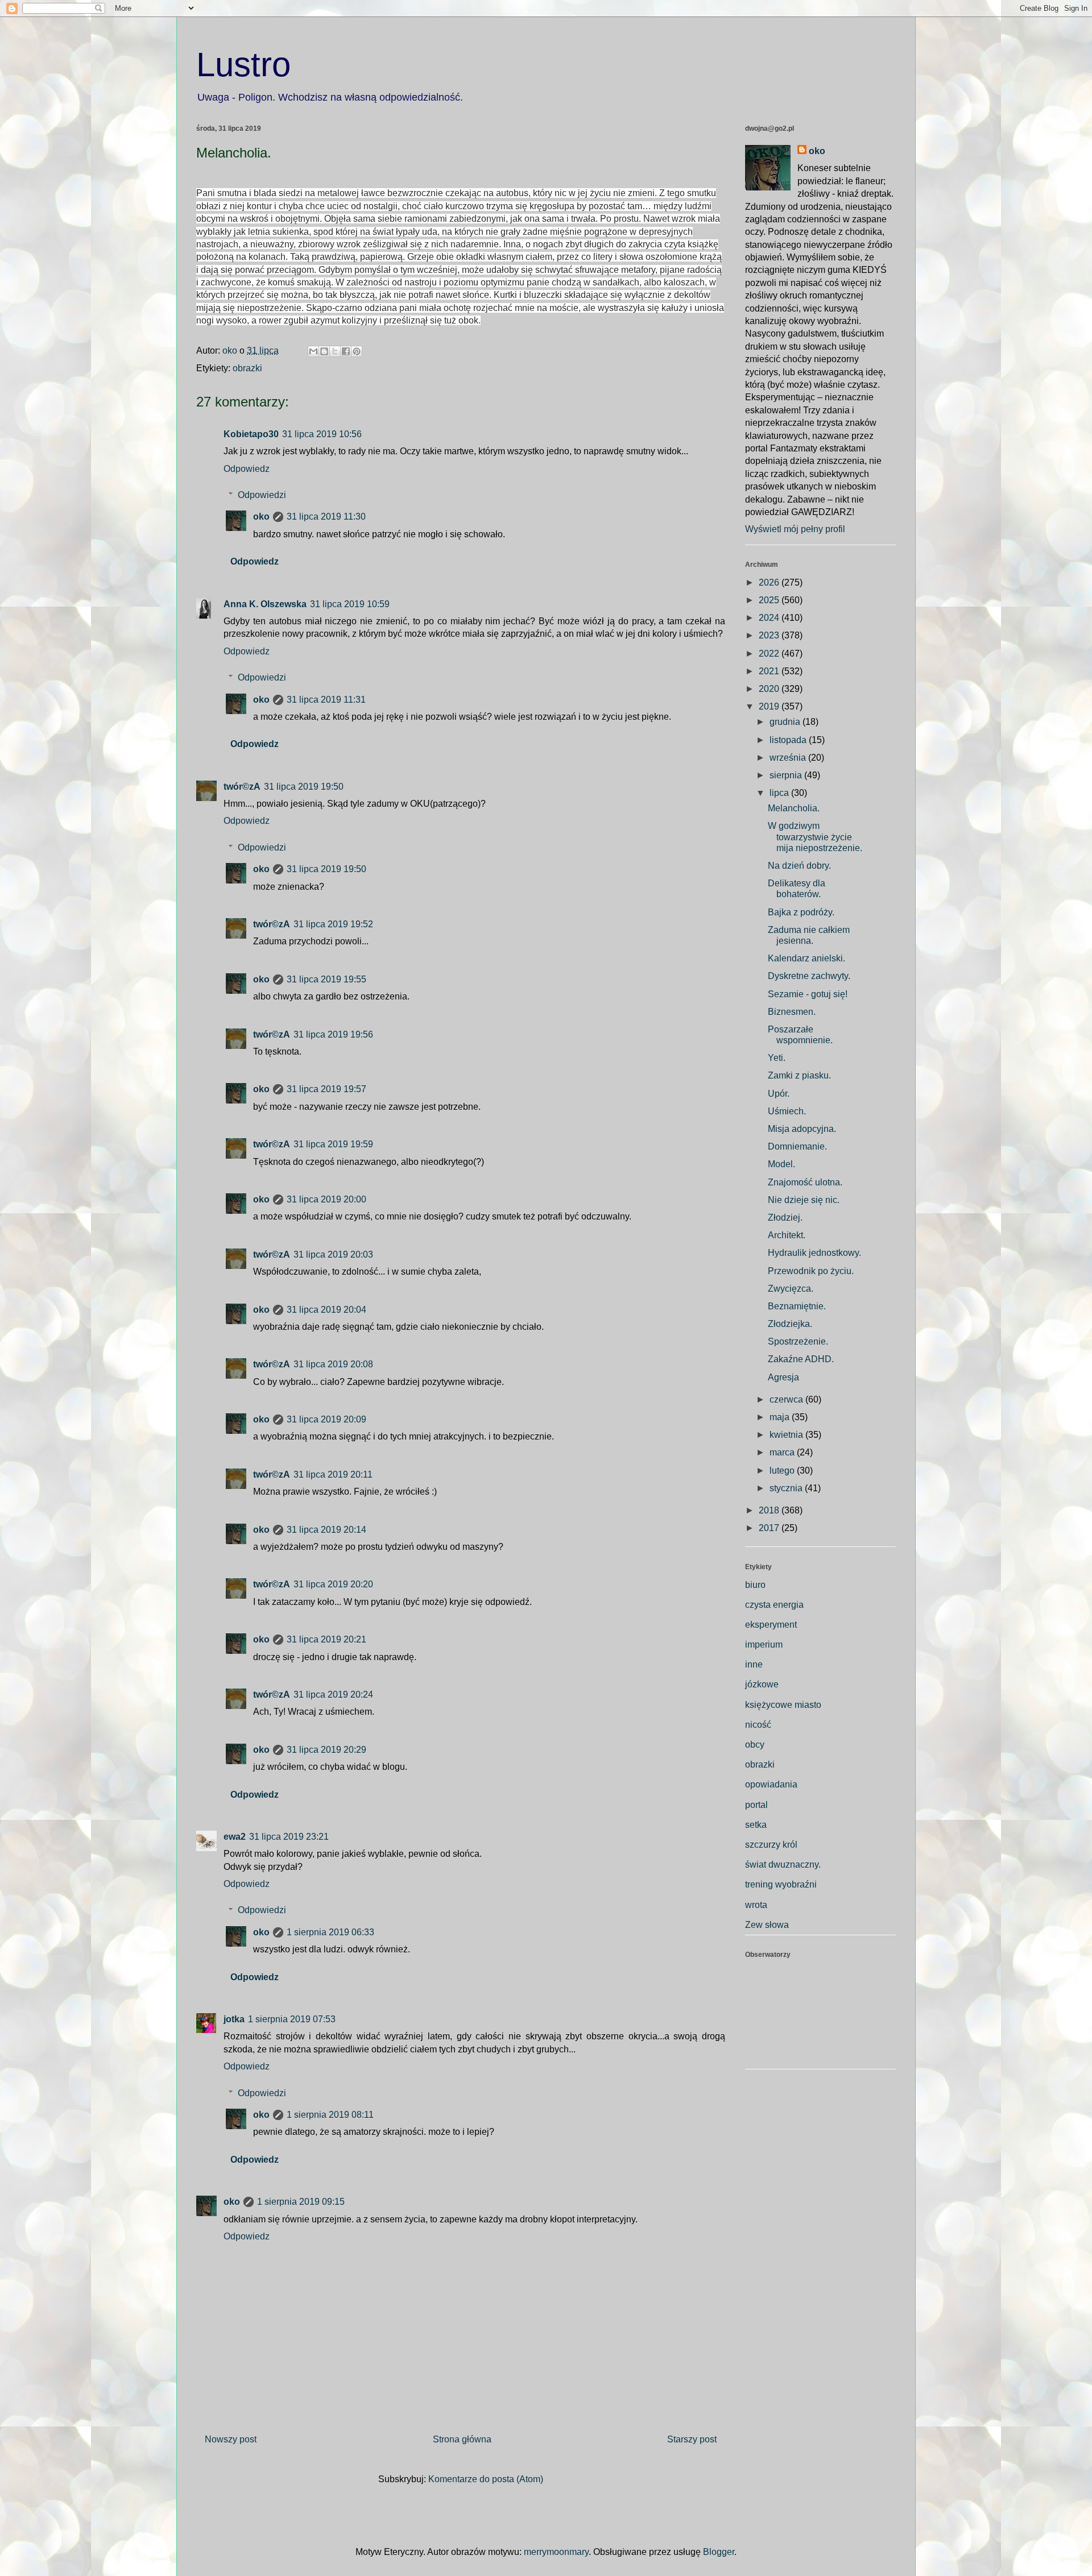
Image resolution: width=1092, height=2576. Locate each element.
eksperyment (771, 1625)
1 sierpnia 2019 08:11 (330, 2115)
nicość (758, 1725)
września (789, 758)
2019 (770, 706)
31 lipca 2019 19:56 (333, 1034)
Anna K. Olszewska (265, 604)
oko (261, 517)
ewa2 (235, 1837)
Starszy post (692, 2439)
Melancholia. (794, 808)
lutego (783, 1470)
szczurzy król (771, 1845)
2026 (770, 582)
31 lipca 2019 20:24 (333, 1694)
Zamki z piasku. (799, 1075)
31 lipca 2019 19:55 (326, 979)
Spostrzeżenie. (798, 1341)
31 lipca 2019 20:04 (326, 1310)
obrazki (247, 368)
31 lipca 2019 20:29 (326, 1750)
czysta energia (774, 1605)
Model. (781, 1164)
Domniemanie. (797, 1146)
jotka (234, 2019)
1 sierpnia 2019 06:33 (330, 1932)
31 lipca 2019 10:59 (350, 604)
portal (756, 1805)
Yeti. (777, 1058)
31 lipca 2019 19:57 (326, 1089)
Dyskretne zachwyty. (809, 976)
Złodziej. (785, 1218)
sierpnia (787, 775)
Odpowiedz (247, 469)
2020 (770, 689)
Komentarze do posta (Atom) (486, 2479)
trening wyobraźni (781, 1884)
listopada (789, 740)
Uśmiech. (787, 1111)
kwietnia (787, 1435)
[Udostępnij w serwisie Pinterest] (357, 351)
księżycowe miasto (783, 1705)
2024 (770, 618)
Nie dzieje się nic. (804, 1200)
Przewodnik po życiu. (811, 1271)
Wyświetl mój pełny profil (795, 529)
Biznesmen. (792, 1012)
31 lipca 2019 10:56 (322, 434)
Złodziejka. (790, 1324)
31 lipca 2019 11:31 (326, 700)
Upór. (779, 1094)
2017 (770, 1528)
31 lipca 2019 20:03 (333, 1254)
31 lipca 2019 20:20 (333, 1584)
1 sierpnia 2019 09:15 (301, 2202)
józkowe (762, 1684)
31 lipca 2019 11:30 (326, 517)
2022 (770, 654)
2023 (770, 635)
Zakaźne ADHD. (801, 1359)
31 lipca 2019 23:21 (289, 1837)
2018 (770, 1510)
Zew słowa (767, 1925)
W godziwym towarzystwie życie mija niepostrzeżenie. (815, 837)
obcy (755, 1745)
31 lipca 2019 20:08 (333, 1364)
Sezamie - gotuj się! (808, 994)
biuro (755, 1585)
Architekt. (787, 1235)
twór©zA (242, 787)
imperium (764, 1644)
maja (781, 1417)
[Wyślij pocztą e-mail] (313, 351)
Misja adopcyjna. (802, 1129)
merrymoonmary (556, 2552)
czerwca (787, 1399)
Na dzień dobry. (799, 866)
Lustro (243, 65)
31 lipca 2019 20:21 (326, 1639)
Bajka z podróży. (801, 912)
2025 (770, 600)
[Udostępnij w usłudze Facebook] (346, 351)
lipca (780, 793)
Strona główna (462, 2439)
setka (756, 1825)
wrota (756, 1905)
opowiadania (771, 1784)
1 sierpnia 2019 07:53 (292, 2019)
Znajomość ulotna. (805, 1182)
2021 (770, 671)
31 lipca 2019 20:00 (326, 1199)
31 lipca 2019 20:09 (326, 1419)
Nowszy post (231, 2439)
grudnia (786, 722)
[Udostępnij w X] (335, 351)
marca (783, 1452)
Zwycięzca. (791, 1289)
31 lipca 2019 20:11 (333, 1474)
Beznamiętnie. (797, 1306)
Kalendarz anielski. (806, 958)
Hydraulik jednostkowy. (814, 1253)
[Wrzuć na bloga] (324, 351)
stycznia (787, 1488)
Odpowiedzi (262, 495)
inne (754, 1664)
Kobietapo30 (251, 434)
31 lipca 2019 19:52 (333, 924)
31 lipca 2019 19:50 (304, 787)
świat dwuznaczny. (783, 1864)
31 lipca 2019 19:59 (333, 1144)
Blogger (719, 2552)
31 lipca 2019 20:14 (326, 1530)
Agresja (783, 1377)
